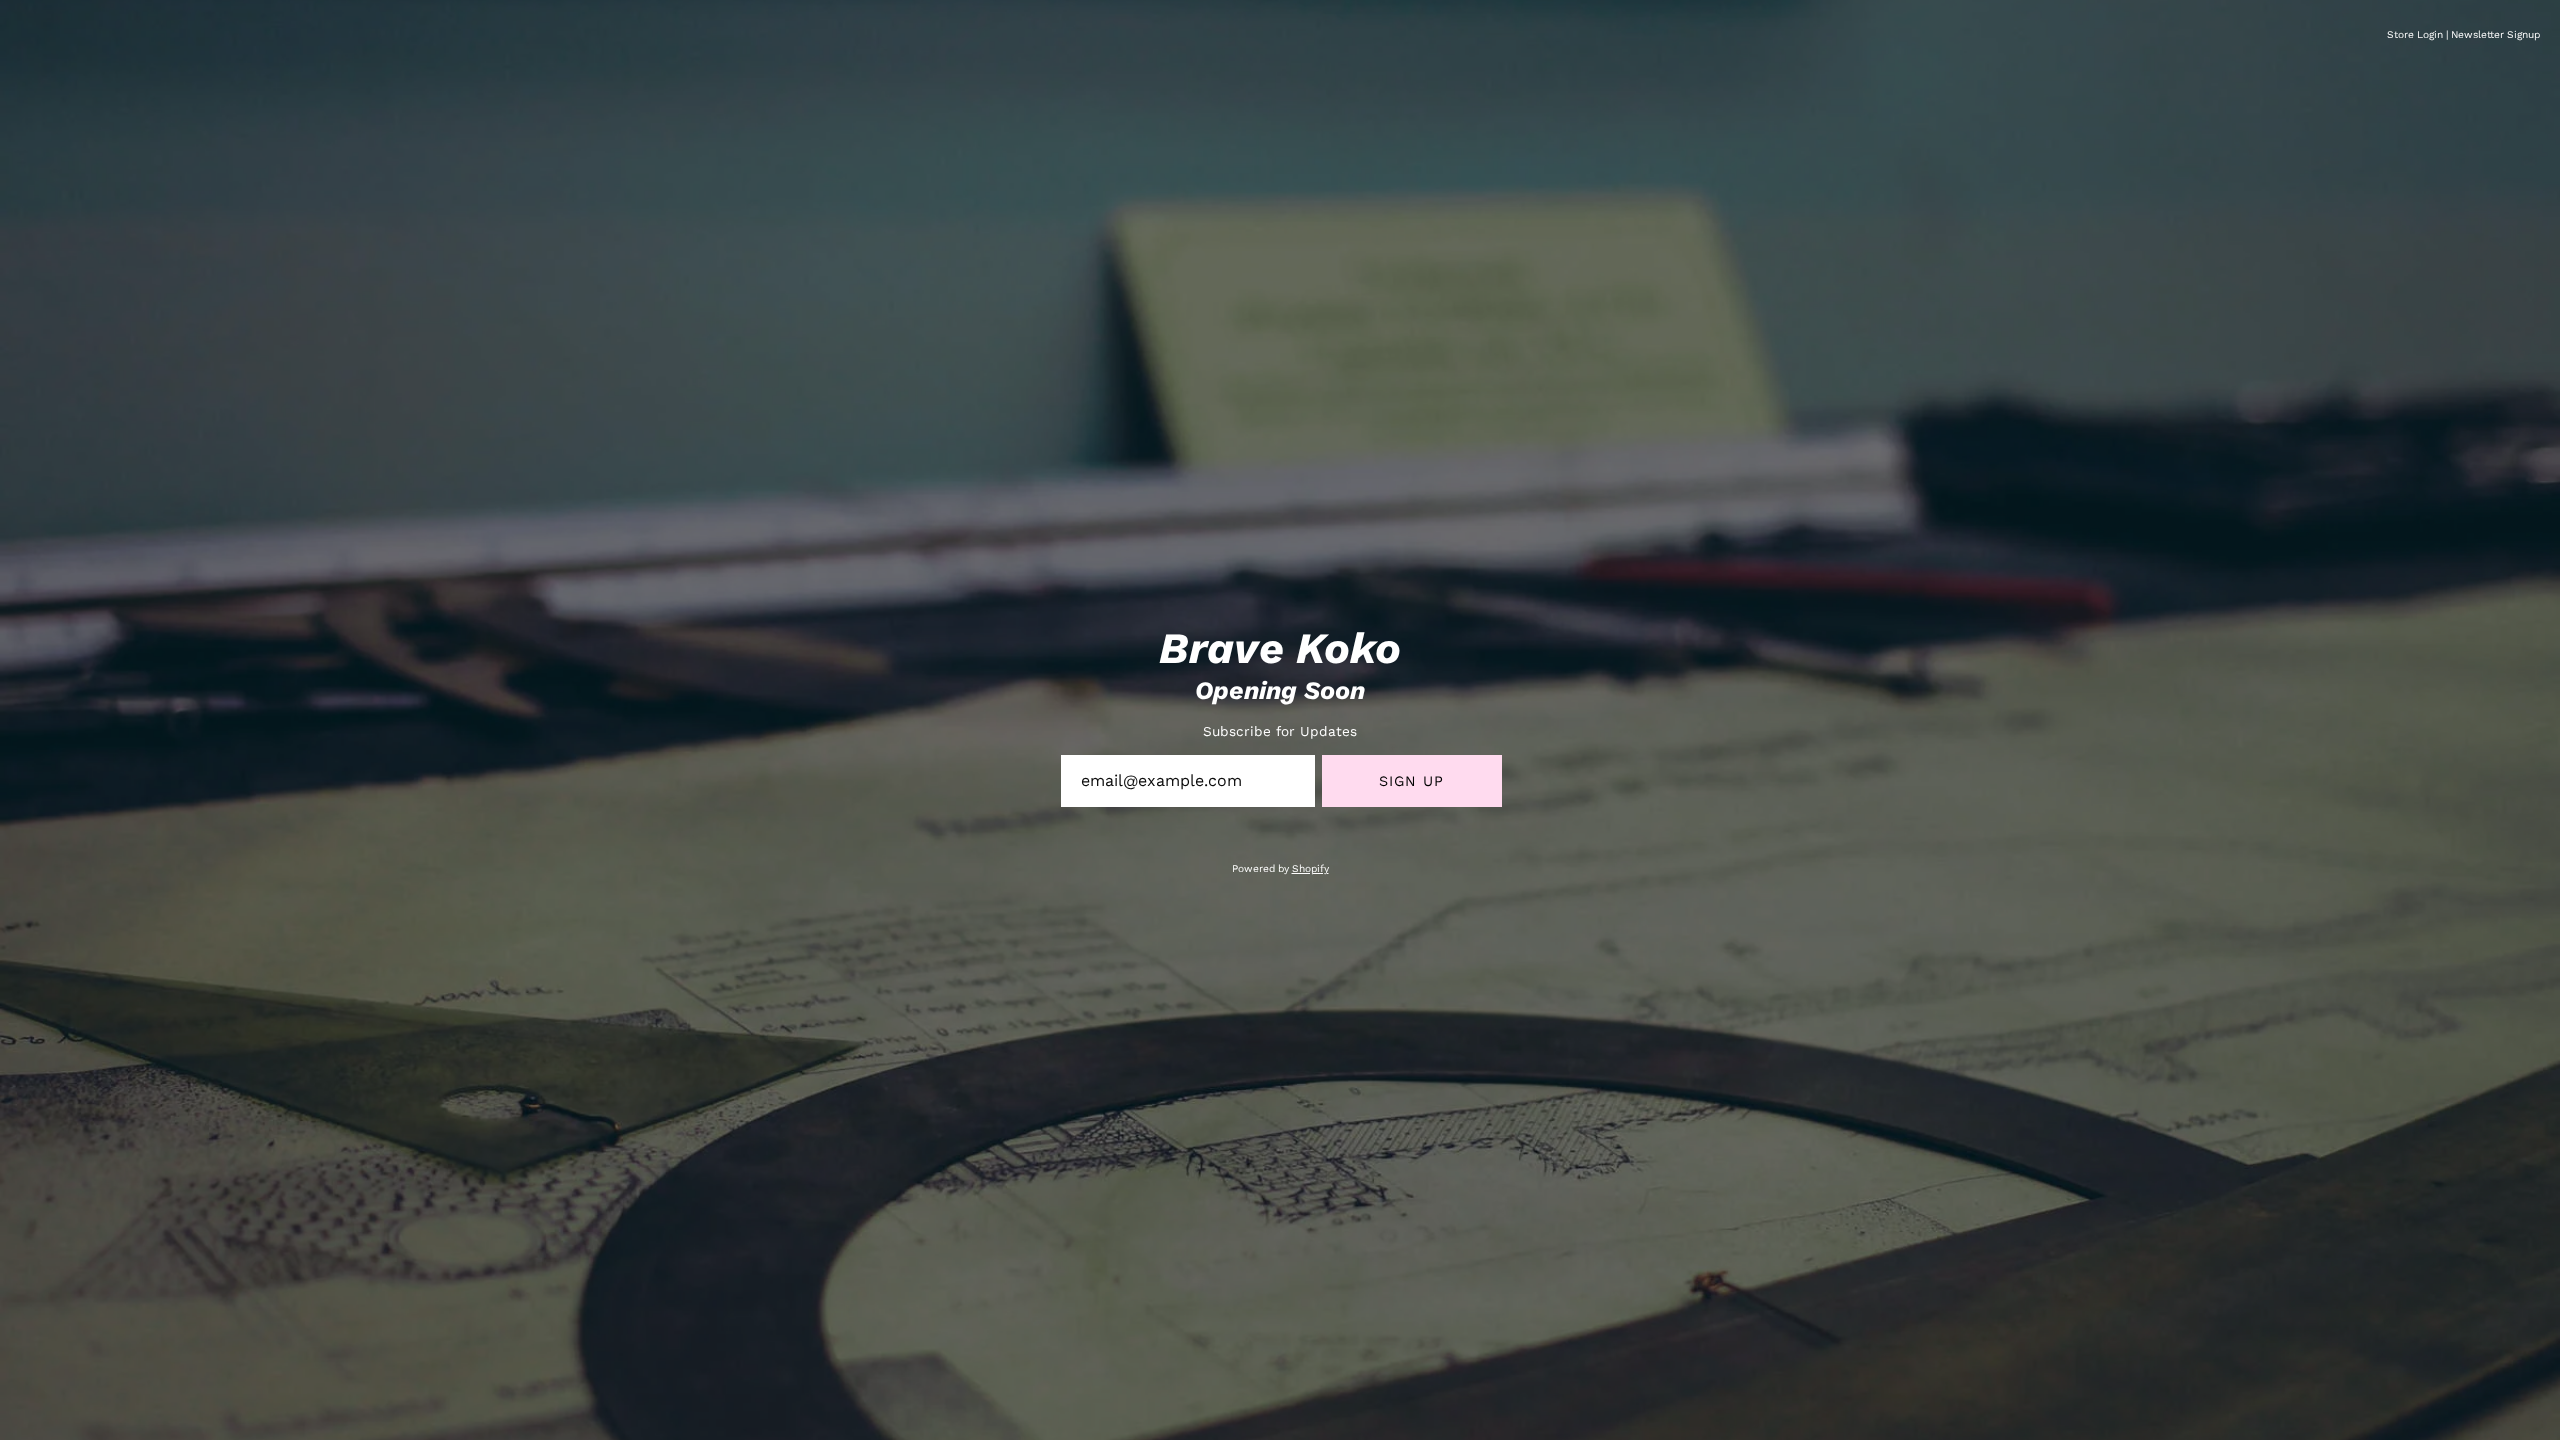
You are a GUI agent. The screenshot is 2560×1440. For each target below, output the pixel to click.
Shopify (1310, 868)
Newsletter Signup (2495, 34)
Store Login (2415, 34)
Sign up (1412, 781)
